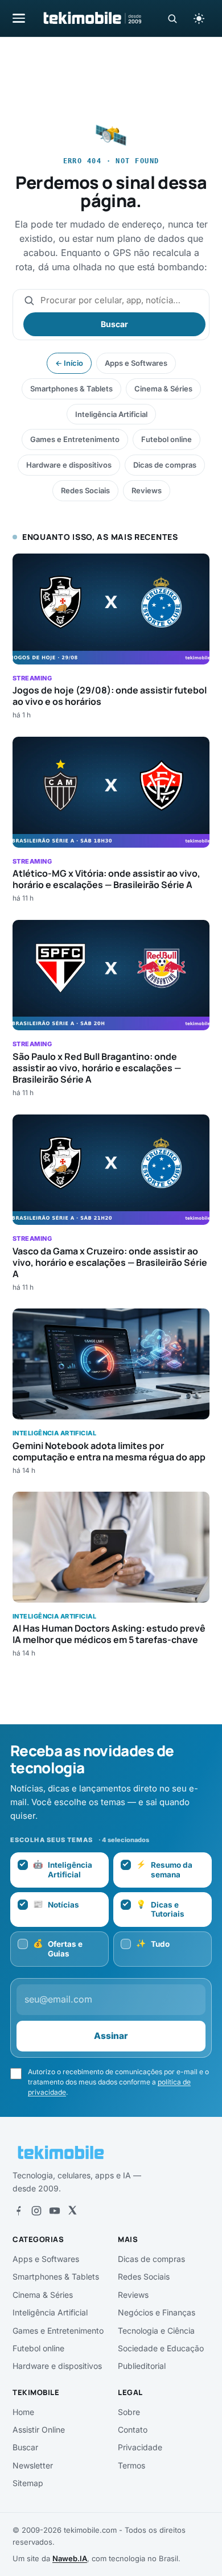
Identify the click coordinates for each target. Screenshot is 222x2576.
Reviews (147, 490)
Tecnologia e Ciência (156, 2331)
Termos (131, 2465)
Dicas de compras (165, 465)
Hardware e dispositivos (69, 465)
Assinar (111, 2036)
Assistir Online (39, 2430)
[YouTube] (55, 2211)
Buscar (114, 324)
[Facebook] (18, 2211)
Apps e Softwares (136, 363)
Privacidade (140, 2447)
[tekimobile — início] (92, 18)
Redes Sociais (85, 490)
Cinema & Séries (163, 389)
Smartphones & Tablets (71, 389)
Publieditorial (142, 2366)
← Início (69, 363)
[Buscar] (172, 18)
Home (23, 2412)
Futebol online (166, 439)
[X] (72, 2211)
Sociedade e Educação (161, 2348)
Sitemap (28, 2483)
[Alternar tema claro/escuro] (199, 18)
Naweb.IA (70, 2558)
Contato (133, 2430)
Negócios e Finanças (157, 2312)
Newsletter (33, 2465)
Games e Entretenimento (75, 439)
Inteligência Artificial (111, 414)
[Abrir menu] (19, 18)
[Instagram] (36, 2211)
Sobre (129, 2412)
